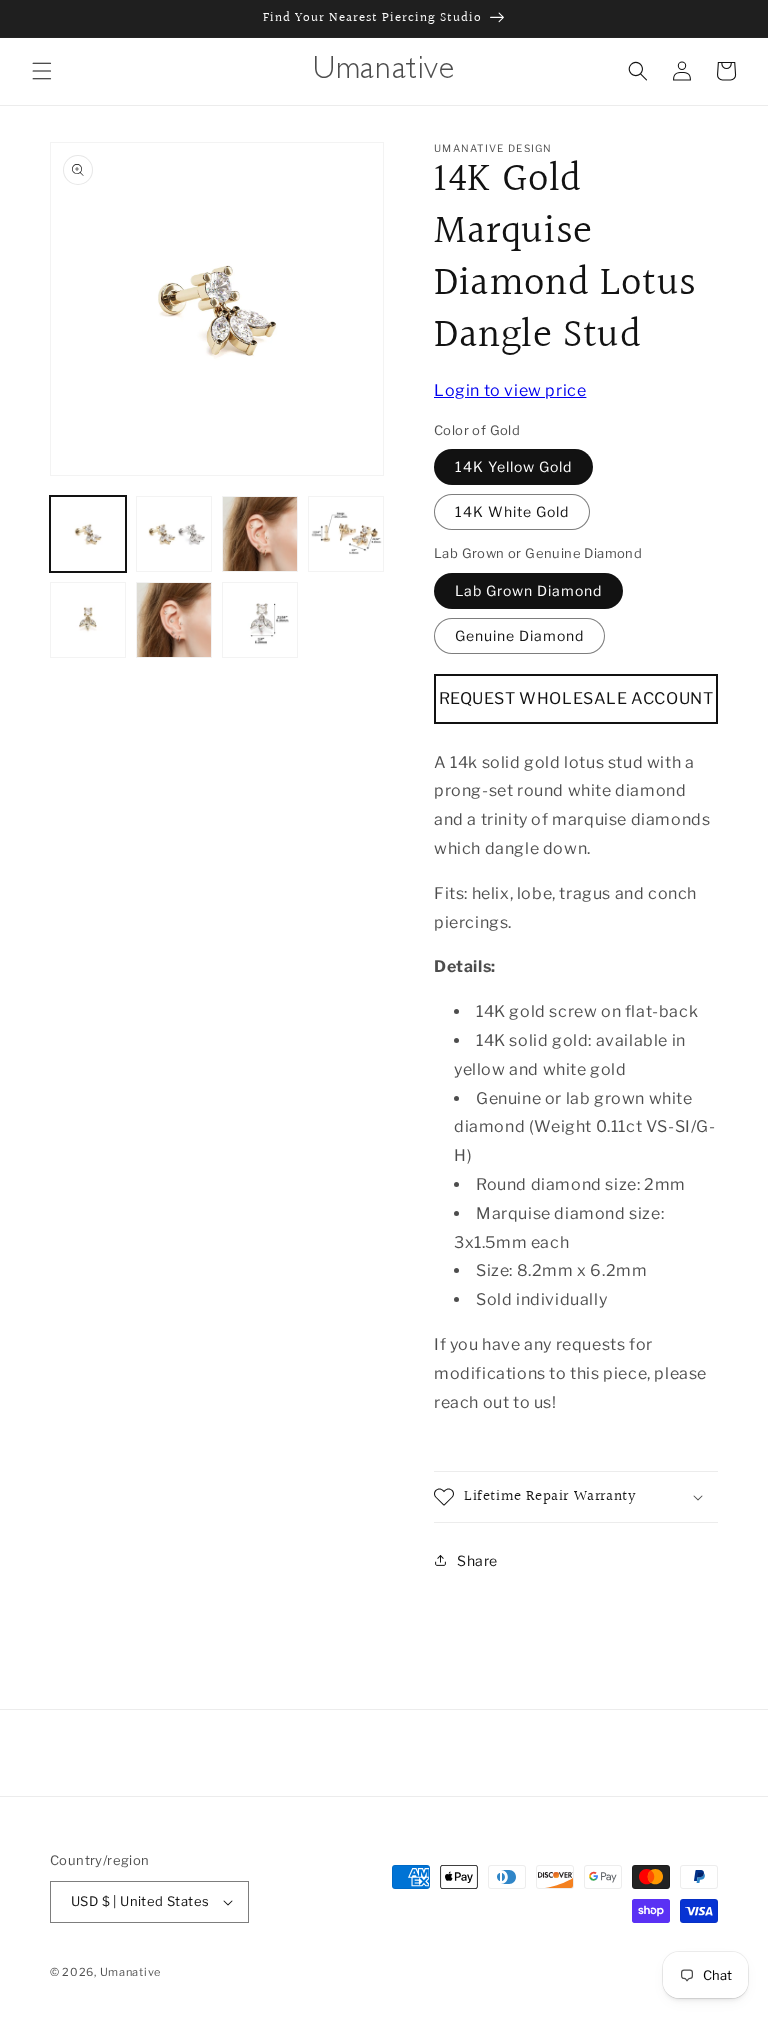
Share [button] (477, 1560)
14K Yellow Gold (513, 466)
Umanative (130, 1972)
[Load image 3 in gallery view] (260, 534)
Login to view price (510, 390)
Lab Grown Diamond (528, 590)
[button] (42, 71)
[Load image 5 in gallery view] (88, 620)
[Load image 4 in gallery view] (346, 534)
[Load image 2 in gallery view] (174, 534)
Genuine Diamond (519, 635)
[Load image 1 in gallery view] (88, 534)
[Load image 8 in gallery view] (260, 620)
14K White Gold (512, 511)
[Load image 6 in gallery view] (174, 620)
